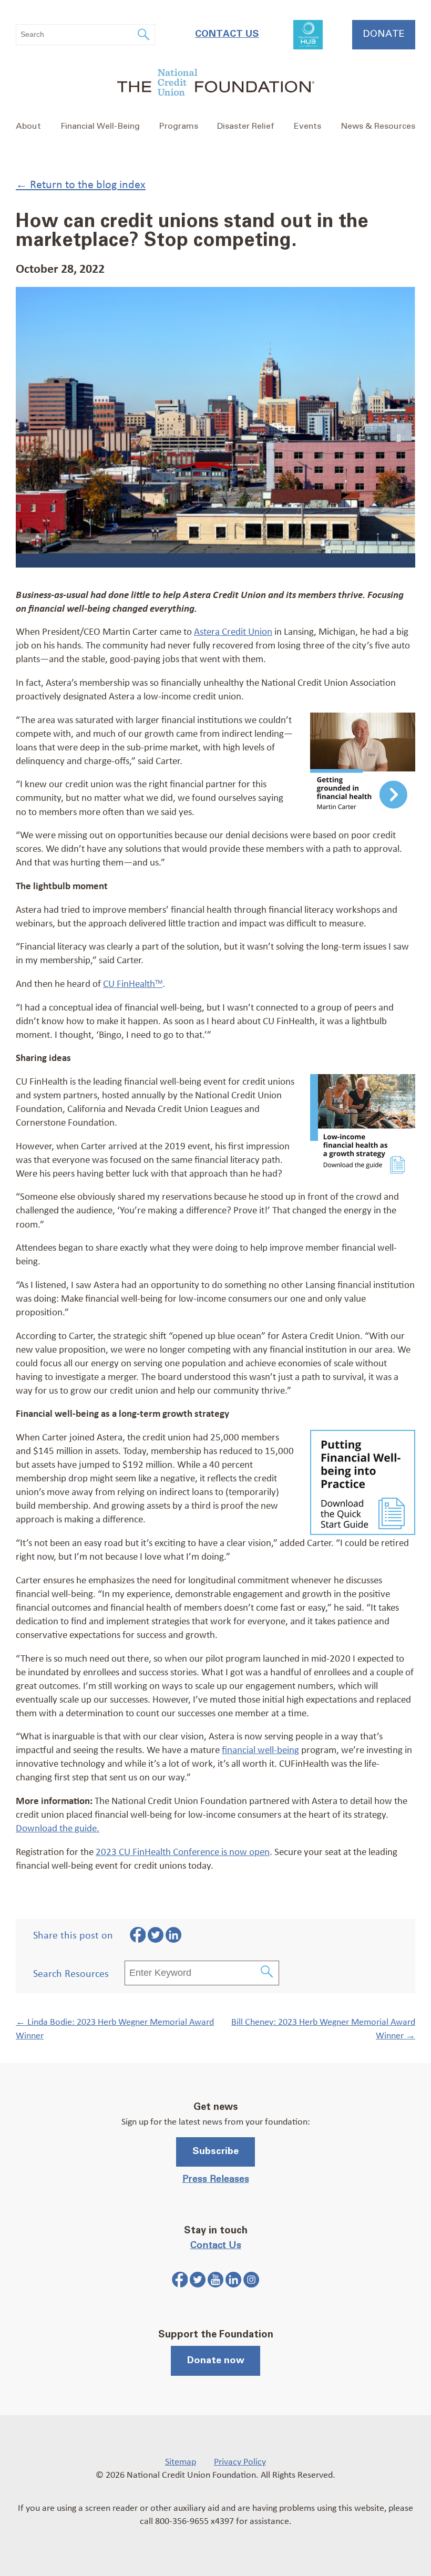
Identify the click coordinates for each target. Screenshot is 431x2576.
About (28, 126)
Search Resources (71, 1973)
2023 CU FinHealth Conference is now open (183, 1851)
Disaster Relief (246, 126)
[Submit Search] (267, 1973)
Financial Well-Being (100, 126)
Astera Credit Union (233, 631)
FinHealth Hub (308, 35)
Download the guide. (58, 1828)
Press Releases (216, 2179)
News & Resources (378, 126)
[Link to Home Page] (215, 84)
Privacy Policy (240, 2461)
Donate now (216, 2361)
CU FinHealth (133, 983)
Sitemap (181, 2461)
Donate (384, 34)
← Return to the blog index (81, 184)
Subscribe (215, 2151)
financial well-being (260, 1749)
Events (307, 126)
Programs (179, 126)
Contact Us (227, 34)
